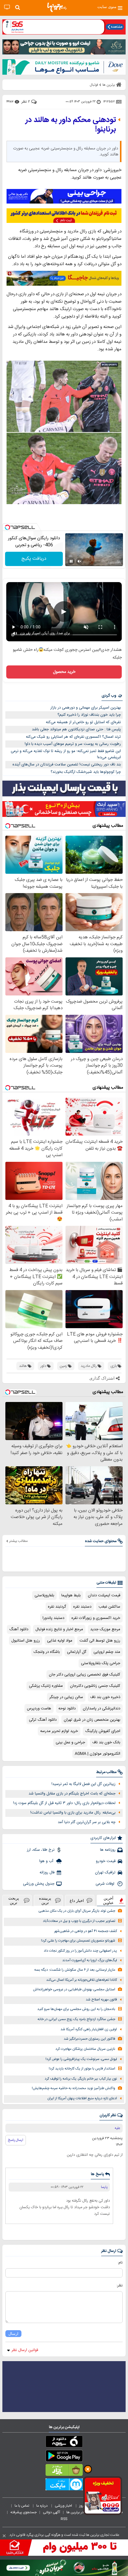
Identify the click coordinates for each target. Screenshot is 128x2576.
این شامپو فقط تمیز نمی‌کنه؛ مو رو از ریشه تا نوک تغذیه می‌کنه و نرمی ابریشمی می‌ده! (66, 754)
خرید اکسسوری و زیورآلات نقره (96, 1618)
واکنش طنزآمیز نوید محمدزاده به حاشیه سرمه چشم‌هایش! (74, 2088)
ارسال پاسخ (16, 2140)
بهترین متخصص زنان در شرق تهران (92, 1720)
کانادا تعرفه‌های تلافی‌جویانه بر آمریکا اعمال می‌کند (82, 1980)
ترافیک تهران (105, 1872)
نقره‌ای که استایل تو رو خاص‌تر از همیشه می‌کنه (83, 722)
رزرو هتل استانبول (26, 1641)
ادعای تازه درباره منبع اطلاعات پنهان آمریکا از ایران (82, 2099)
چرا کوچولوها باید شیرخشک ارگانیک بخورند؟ (86, 772)
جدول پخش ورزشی (39, 1884)
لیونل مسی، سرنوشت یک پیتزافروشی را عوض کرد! (81, 2059)
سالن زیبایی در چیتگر (66, 1697)
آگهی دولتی (51, 2512)
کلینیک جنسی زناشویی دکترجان (95, 1686)
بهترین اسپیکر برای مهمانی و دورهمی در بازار (86, 708)
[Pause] (71, 561)
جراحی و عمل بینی (70, 1742)
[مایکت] (64, 2486)
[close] (4, 2536)
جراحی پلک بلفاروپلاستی (101, 1663)
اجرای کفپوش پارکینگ (103, 1731)
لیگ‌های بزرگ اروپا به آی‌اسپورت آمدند (90, 1960)
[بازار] (64, 2471)
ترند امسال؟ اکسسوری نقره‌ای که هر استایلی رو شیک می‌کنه (73, 737)
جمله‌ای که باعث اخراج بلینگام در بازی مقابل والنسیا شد (72, 1794)
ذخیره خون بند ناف (105, 1697)
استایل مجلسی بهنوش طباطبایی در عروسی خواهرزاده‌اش (74, 1990)
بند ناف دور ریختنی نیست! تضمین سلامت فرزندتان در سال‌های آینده (67, 765)
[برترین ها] (57, 7)
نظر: (120, 2286)
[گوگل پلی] (64, 2457)
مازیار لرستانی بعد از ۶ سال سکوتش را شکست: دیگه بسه (75, 1970)
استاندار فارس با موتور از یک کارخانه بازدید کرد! (82, 2069)
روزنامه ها (108, 1850)
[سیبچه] (64, 2443)
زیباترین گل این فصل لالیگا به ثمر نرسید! (83, 1784)
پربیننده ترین (45, 1900)
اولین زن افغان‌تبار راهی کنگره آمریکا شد (89, 2029)
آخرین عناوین (108, 1900)
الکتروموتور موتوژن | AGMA (97, 1754)
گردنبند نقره (57, 1607)
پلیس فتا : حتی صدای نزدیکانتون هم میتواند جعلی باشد (76, 729)
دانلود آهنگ (19, 1629)
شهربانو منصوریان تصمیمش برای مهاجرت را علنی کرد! (78, 1941)
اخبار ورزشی (64, 2506)
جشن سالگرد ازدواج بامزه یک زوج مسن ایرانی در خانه (76, 2019)
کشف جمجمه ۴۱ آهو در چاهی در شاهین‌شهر (86, 1931)
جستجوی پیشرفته (24, 2512)
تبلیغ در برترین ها (79, 2512)
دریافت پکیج (34, 559)
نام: (120, 2263)
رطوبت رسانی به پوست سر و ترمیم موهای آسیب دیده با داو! (73, 744)
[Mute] (79, 561)
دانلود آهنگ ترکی (43, 1720)
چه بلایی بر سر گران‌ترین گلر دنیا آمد (87, 1822)
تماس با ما (22, 2506)
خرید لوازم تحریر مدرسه (59, 1731)
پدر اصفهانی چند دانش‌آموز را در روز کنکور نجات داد (80, 1951)
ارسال (13, 2334)
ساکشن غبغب (109, 1607)
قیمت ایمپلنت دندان (104, 1595)
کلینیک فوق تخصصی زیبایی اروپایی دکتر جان (85, 1675)
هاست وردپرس (39, 1709)
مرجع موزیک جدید (105, 1629)
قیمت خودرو (106, 1861)
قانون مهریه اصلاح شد (101, 2000)
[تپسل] (7, 527)
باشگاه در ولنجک (47, 1652)
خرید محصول (64, 672)
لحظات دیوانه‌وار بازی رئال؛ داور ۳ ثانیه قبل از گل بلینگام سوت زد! (64, 1803)
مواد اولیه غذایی (60, 1641)
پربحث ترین (14, 1900)
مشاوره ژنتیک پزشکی (46, 1686)
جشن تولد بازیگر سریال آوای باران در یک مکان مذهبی (77, 1911)
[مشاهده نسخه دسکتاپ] (7, 7)
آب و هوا (47, 1861)
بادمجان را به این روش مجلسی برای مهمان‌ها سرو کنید (76, 2009)
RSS (64, 2519)
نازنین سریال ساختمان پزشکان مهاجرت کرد (85, 2049)
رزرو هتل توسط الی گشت (100, 1641)
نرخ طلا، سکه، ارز (41, 1850)
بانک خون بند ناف (106, 1742)
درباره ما (42, 2506)
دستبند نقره (82, 1607)
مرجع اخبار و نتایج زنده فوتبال (59, 1629)
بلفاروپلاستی (44, 1595)
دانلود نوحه (67, 1709)
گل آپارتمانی (77, 1652)
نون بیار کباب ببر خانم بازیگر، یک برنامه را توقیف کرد (81, 2079)
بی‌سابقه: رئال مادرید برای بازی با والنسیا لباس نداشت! (73, 1813)
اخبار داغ (77, 1901)
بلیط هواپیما (71, 1595)
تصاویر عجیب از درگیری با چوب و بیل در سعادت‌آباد (79, 1921)
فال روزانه (47, 1872)
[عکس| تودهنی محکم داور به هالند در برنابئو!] (64, 434)
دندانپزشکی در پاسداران (102, 1709)
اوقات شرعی (106, 1884)
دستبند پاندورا (53, 1618)
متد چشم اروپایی (107, 1652)
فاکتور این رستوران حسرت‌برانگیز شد (89, 2039)
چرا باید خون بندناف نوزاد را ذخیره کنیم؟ (89, 715)
